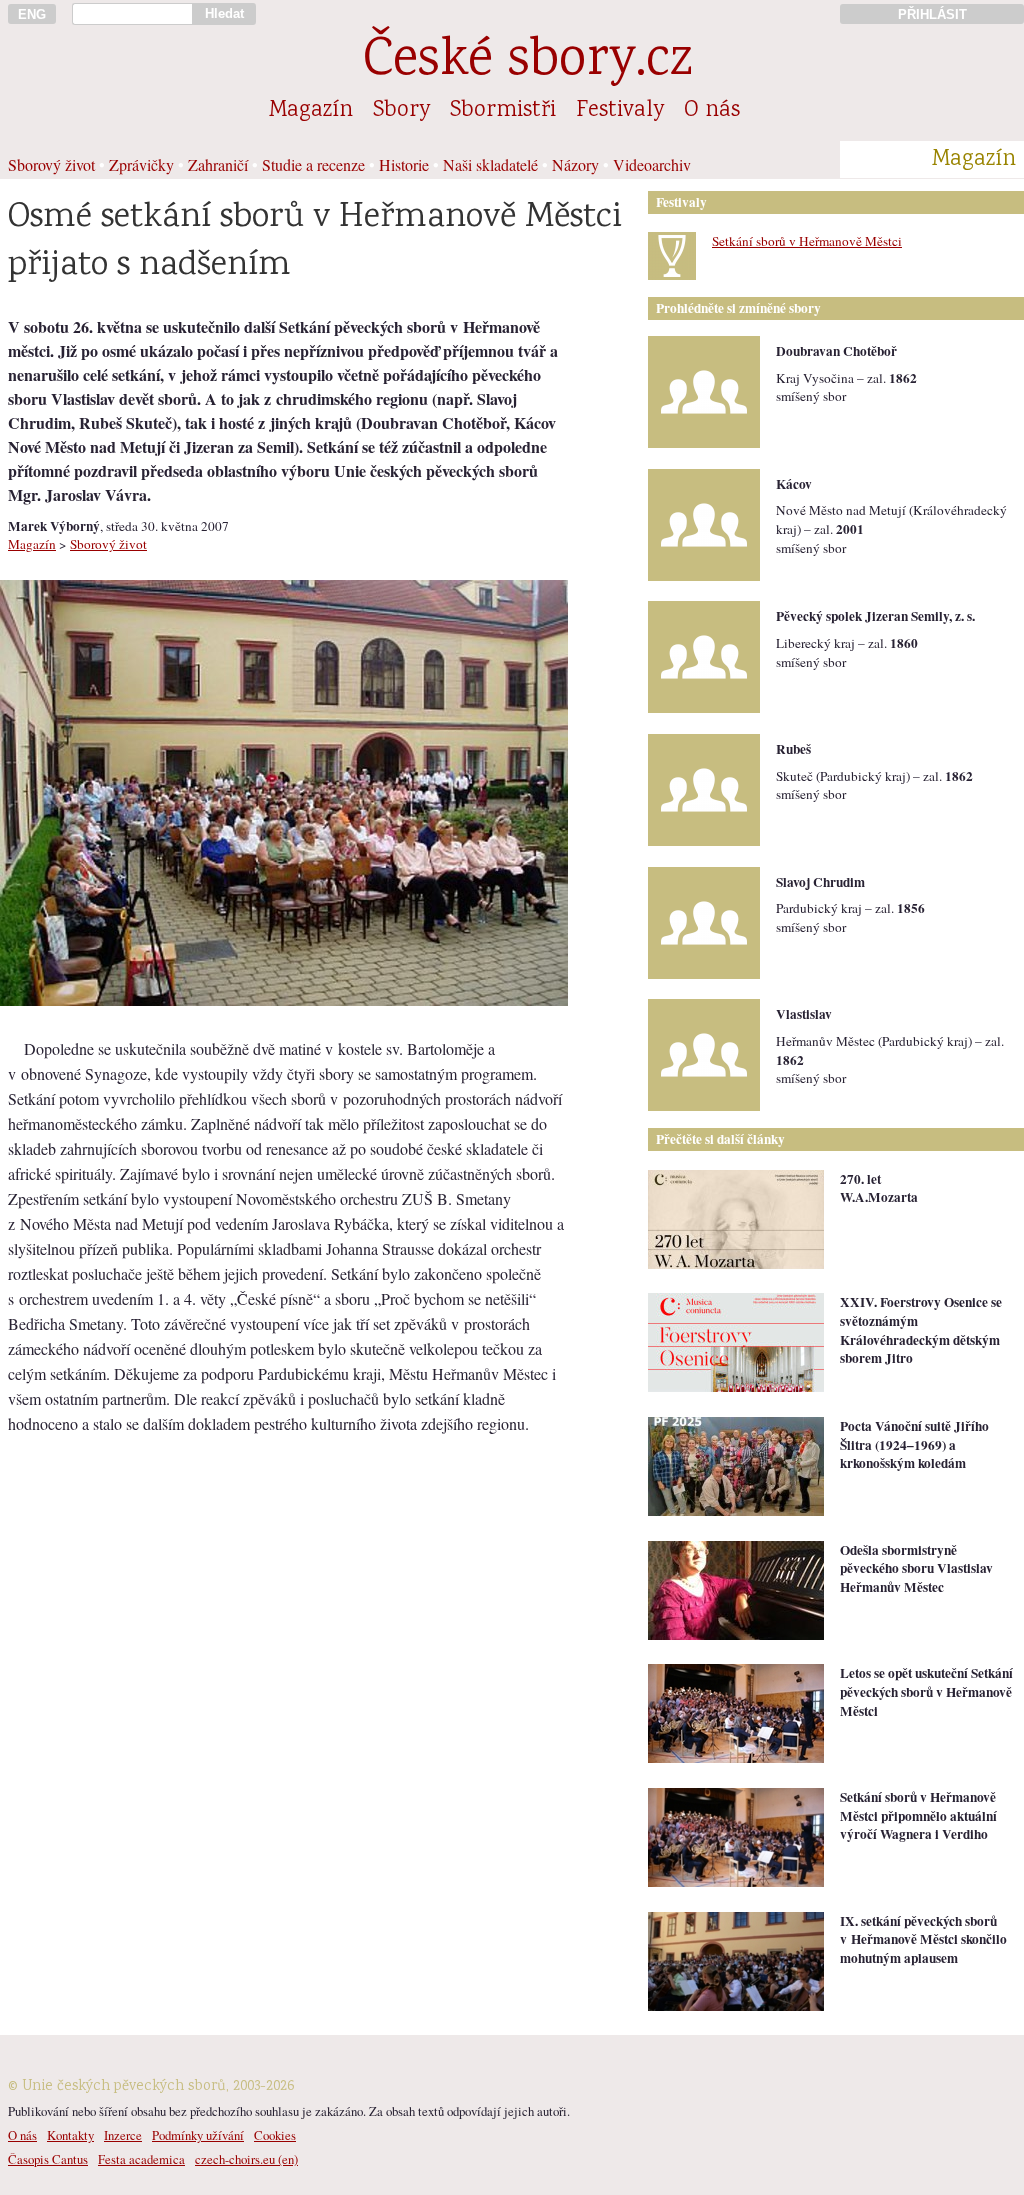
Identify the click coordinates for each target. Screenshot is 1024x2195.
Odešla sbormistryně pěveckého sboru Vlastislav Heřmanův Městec (916, 1568)
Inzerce (123, 2135)
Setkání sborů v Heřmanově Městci (807, 241)
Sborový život (51, 164)
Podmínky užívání (198, 2135)
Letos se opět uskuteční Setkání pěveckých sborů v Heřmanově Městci (926, 1691)
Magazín (311, 111)
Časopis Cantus (48, 2159)
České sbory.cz (527, 62)
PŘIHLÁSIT (932, 14)
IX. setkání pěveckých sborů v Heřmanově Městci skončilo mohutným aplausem (923, 1939)
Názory (575, 164)
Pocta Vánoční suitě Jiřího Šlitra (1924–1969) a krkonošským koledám (914, 1444)
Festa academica (141, 2159)
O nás (712, 111)
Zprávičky (141, 164)
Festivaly (620, 111)
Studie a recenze (313, 164)
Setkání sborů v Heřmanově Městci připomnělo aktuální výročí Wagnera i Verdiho (918, 1815)
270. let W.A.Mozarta (879, 1188)
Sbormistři (503, 111)
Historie (404, 164)
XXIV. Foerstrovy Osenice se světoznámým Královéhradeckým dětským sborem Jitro (921, 1330)
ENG (32, 14)
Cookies (275, 2135)
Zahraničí (218, 164)
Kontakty (70, 2135)
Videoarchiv (652, 164)
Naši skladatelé (490, 164)
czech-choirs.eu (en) (246, 2159)
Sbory (401, 111)
